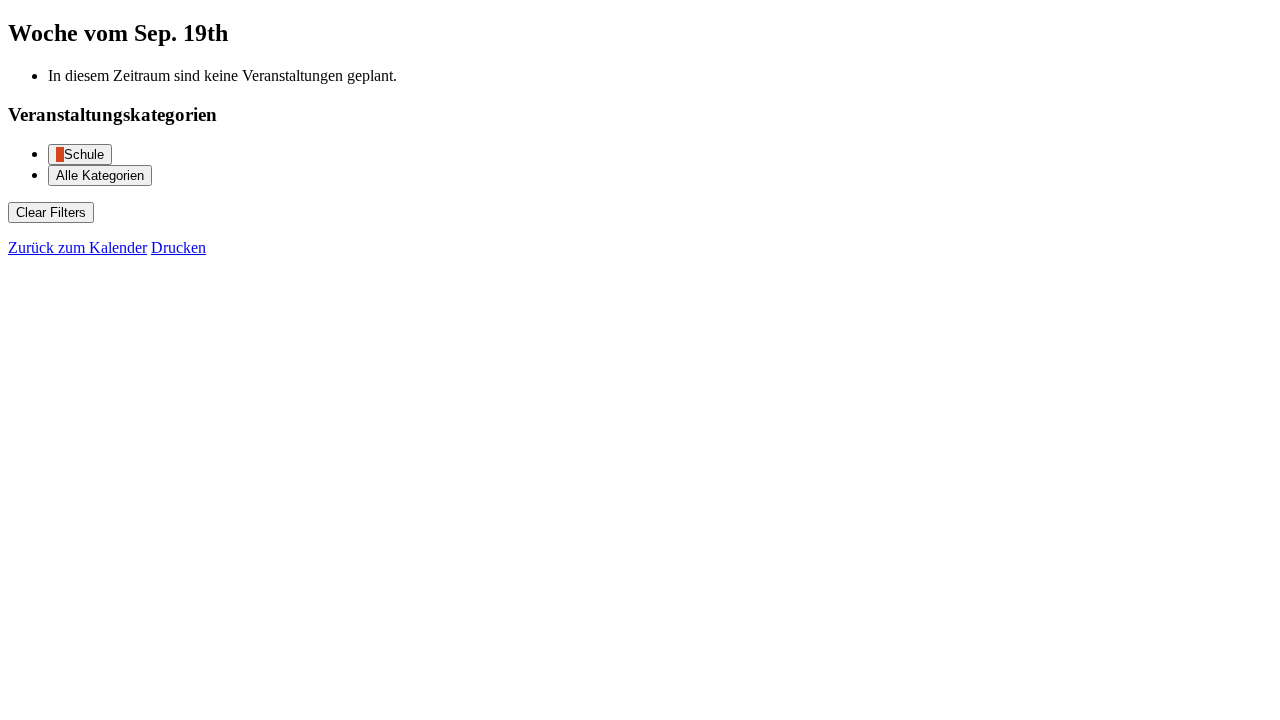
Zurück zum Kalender (77, 247)
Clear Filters (51, 212)
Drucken (178, 247)
